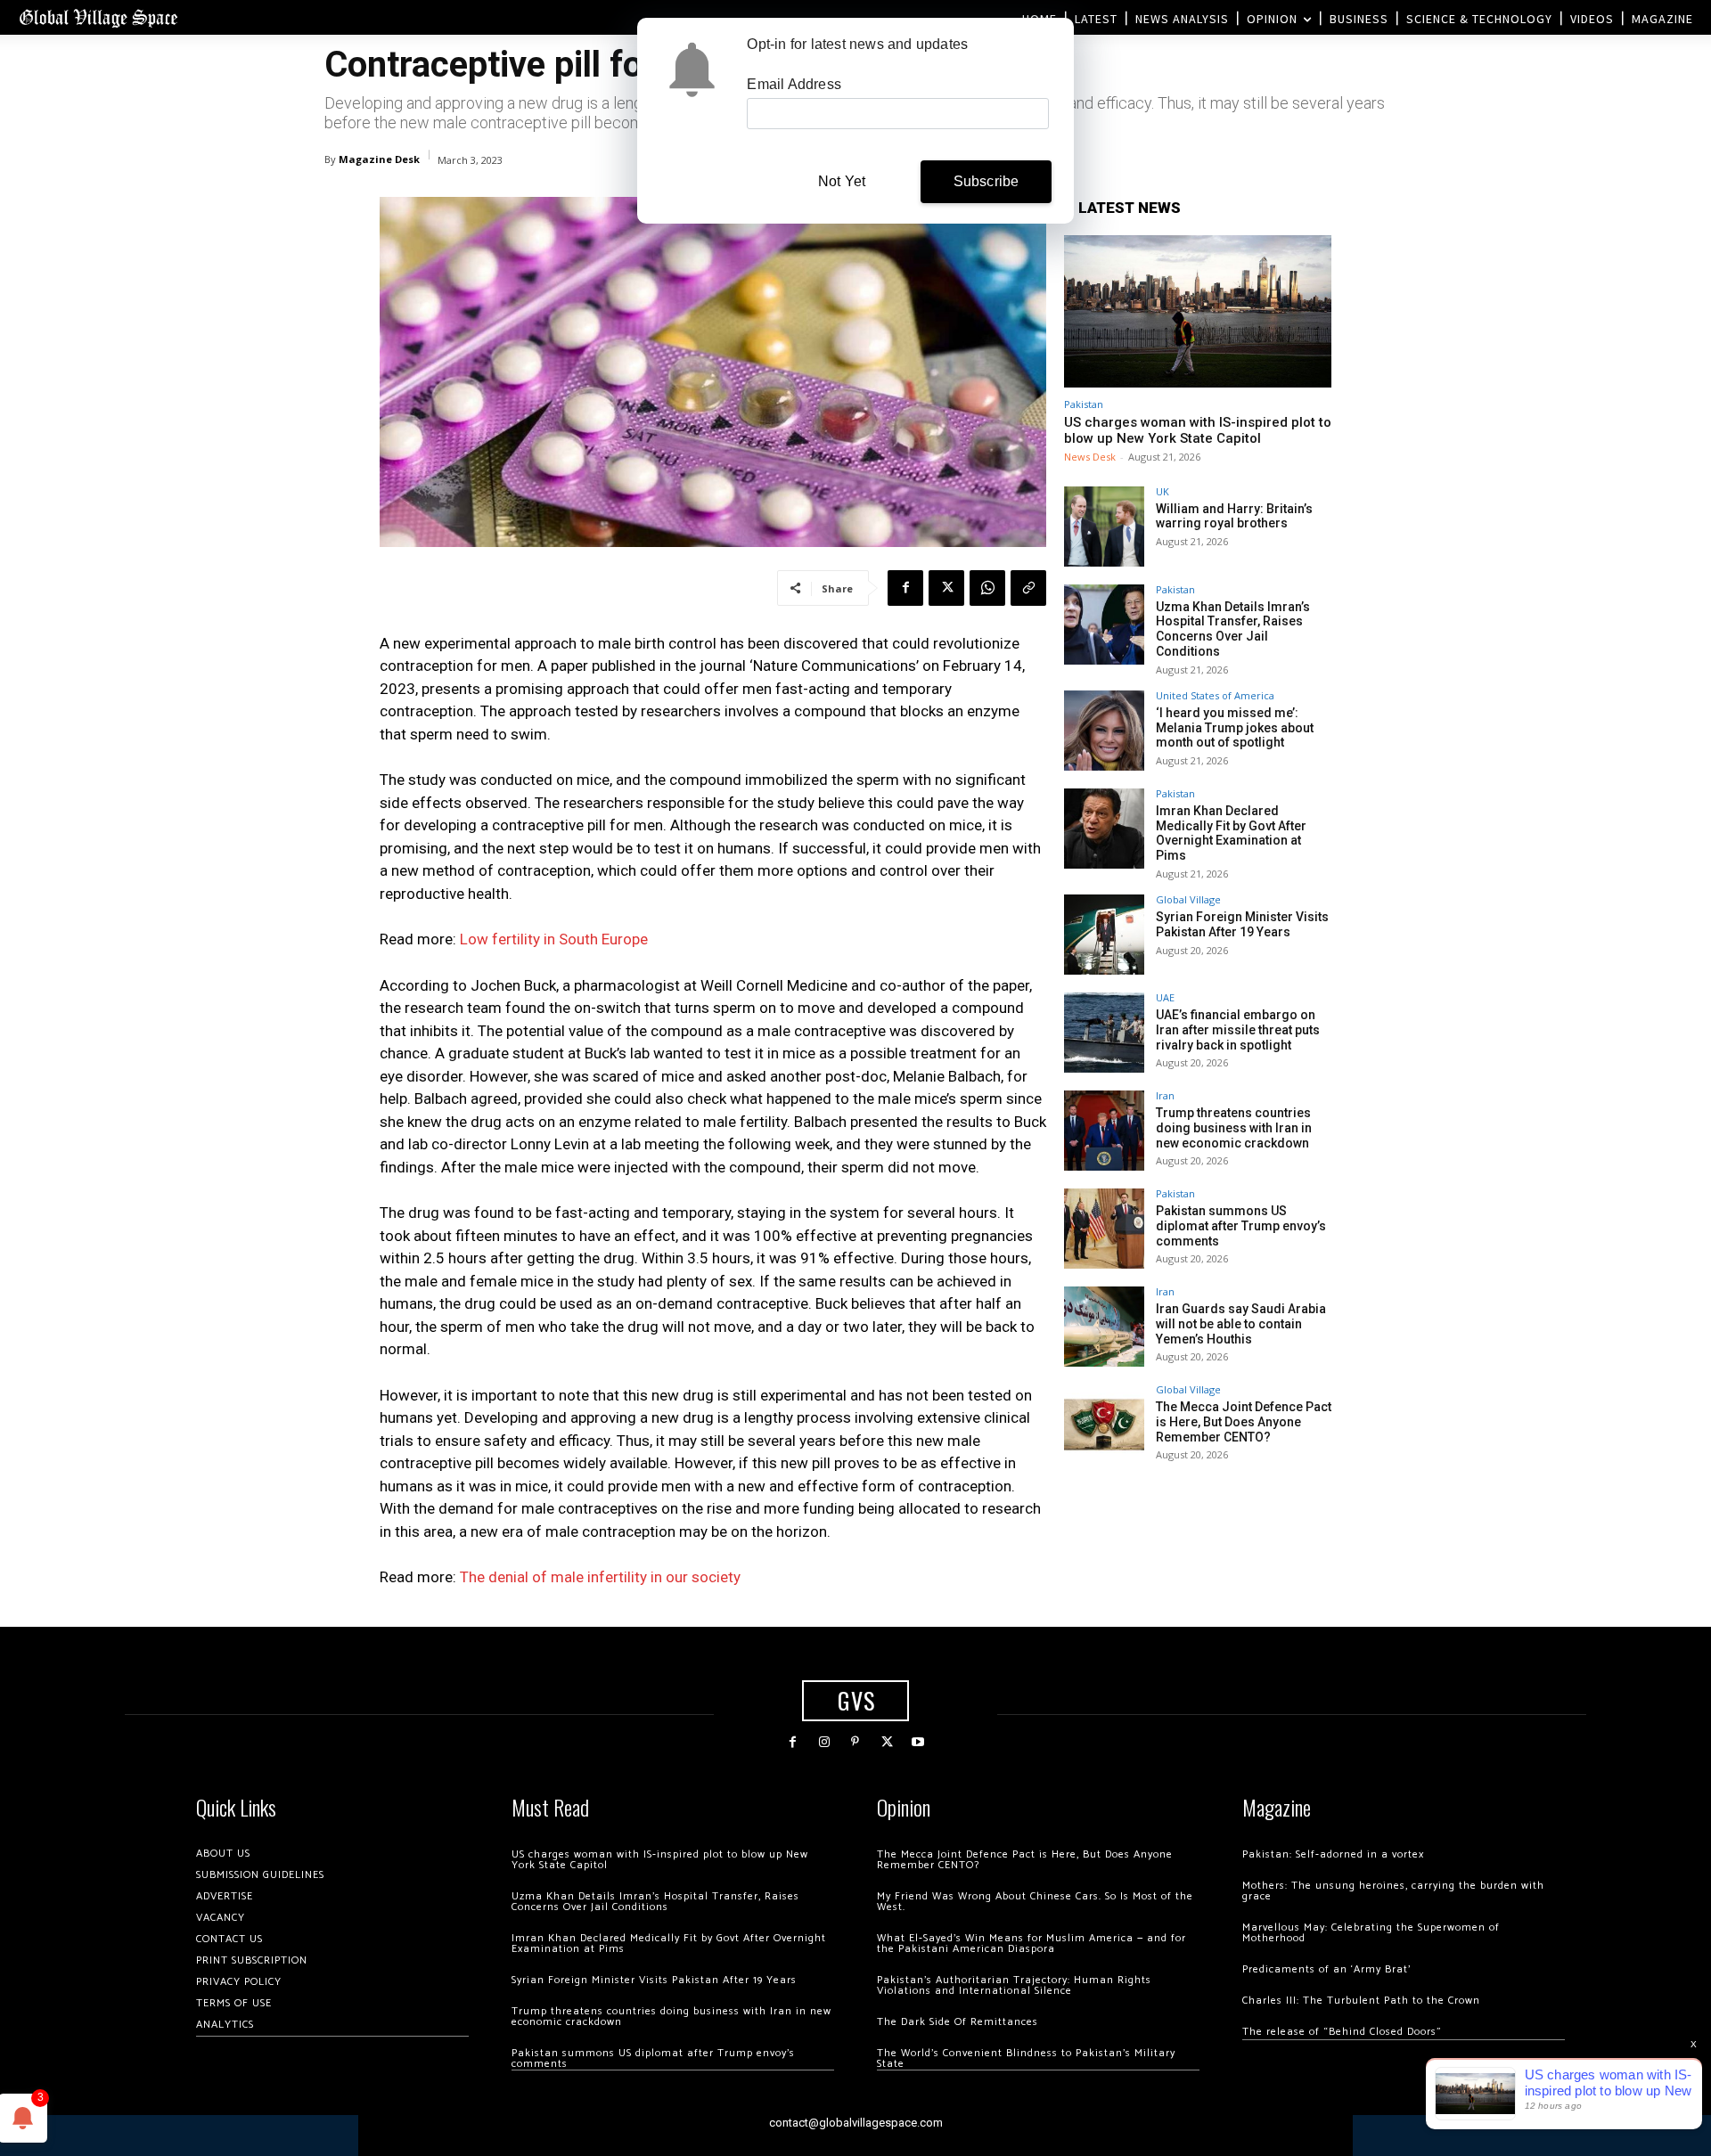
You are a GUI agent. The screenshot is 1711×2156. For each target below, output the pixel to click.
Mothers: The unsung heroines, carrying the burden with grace (1393, 1891)
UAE (1165, 997)
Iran (1165, 1095)
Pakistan (1084, 404)
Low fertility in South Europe (554, 939)
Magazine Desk (379, 159)
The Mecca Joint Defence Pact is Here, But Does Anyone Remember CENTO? (1244, 1422)
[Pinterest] (855, 1742)
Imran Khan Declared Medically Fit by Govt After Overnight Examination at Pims (1231, 833)
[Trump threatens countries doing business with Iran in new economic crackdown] (1104, 1131)
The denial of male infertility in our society (600, 1577)
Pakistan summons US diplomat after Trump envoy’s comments (1241, 1226)
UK (1162, 491)
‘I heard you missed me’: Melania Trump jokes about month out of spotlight (1235, 728)
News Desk (1090, 457)
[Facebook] (905, 588)
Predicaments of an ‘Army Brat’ (1326, 1969)
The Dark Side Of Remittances (958, 2022)
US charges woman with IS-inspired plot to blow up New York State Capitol (1198, 430)
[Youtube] (918, 1742)
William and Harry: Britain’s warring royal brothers (1234, 516)
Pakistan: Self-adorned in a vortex (1333, 1854)
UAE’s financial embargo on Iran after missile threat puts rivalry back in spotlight (1238, 1030)
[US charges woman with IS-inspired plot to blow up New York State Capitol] (1198, 311)
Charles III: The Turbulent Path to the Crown (1361, 2001)
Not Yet (842, 181)
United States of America (1215, 695)
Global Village (1188, 899)
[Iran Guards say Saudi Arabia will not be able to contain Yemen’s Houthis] (1104, 1327)
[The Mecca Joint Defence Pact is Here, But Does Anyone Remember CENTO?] (1104, 1425)
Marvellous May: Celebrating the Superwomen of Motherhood (1371, 1933)
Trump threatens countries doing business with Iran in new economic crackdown (1234, 1128)
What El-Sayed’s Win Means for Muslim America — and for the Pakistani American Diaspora (1032, 1944)
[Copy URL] (1028, 588)
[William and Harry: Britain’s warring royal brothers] (1104, 527)
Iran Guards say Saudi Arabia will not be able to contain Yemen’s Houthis (1241, 1324)
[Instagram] (824, 1742)
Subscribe (986, 181)
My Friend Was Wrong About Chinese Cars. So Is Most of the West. (1035, 1902)
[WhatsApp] (987, 588)
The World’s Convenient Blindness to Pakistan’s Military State (1026, 2058)
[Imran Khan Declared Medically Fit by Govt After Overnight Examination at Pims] (1104, 829)
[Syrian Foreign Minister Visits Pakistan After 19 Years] (1104, 935)
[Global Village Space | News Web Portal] (98, 17)
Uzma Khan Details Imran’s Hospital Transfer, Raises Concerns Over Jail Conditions (1233, 629)
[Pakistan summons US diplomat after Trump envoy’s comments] (1104, 1229)
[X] (946, 588)
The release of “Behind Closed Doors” (1342, 2032)
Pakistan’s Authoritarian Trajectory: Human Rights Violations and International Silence (1014, 1985)
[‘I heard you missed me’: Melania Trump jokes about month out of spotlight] (1104, 731)
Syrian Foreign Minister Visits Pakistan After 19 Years (1242, 924)
